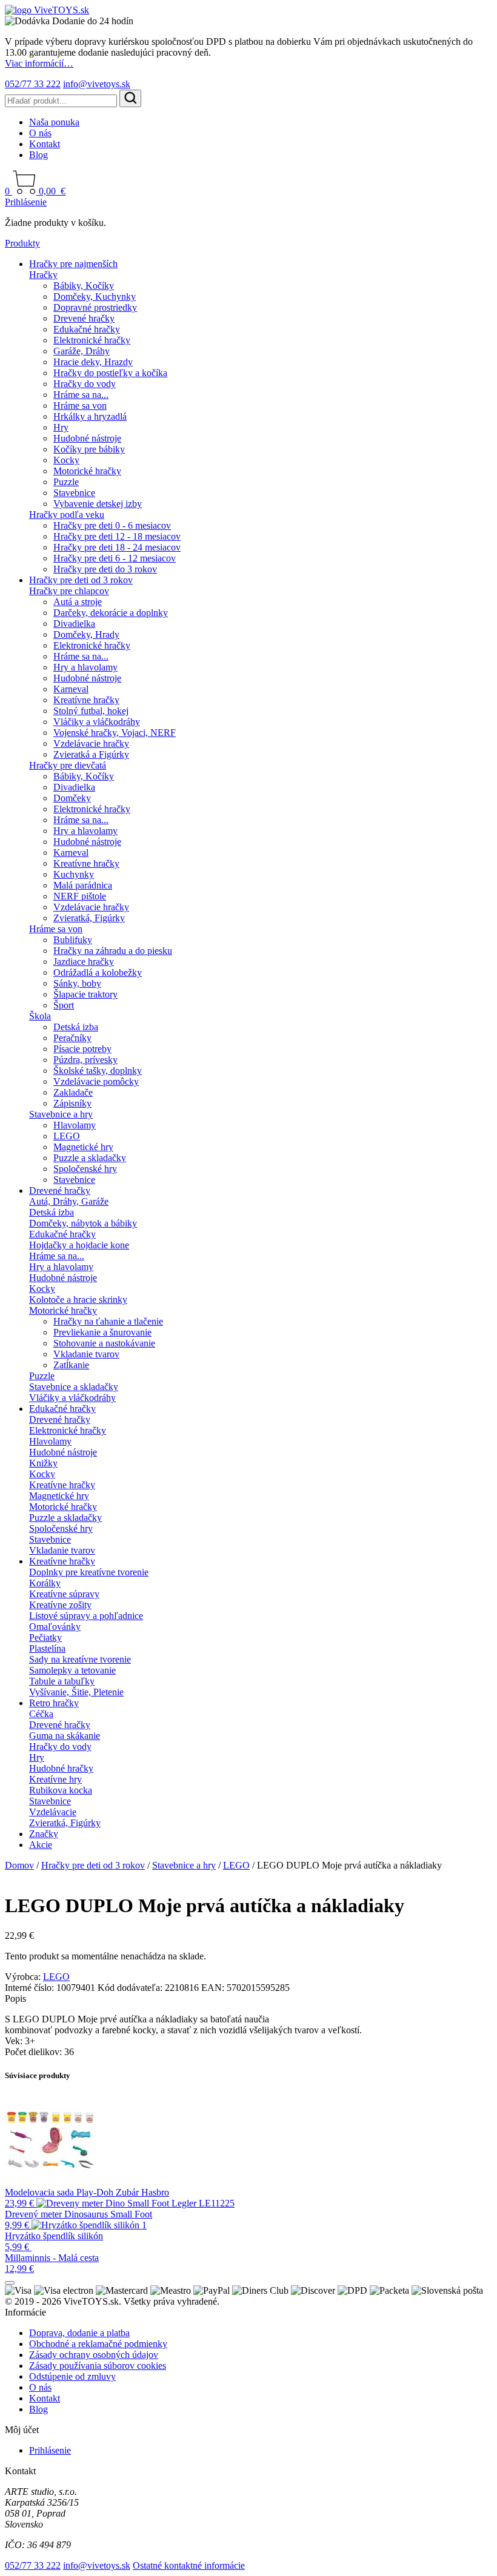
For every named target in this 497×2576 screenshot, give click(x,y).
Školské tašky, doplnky (98, 1071)
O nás (40, 133)
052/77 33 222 (33, 84)
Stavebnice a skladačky (74, 1387)
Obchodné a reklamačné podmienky (98, 2344)
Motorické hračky (87, 471)
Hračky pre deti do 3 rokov (105, 569)
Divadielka (74, 624)
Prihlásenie (26, 202)
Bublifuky (73, 940)
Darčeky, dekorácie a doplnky (111, 613)
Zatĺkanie (71, 1365)
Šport (64, 1005)
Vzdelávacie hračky (91, 743)
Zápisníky (72, 1103)
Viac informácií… (39, 63)
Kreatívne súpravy (64, 1594)
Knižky (43, 1463)
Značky (44, 1834)
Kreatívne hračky (86, 700)
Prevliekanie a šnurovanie (102, 1332)
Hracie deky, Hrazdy (93, 362)
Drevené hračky (84, 318)
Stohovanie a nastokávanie (104, 1343)
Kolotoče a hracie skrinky (78, 1300)
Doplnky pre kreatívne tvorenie (89, 1572)
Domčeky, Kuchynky (95, 296)
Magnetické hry (83, 1147)
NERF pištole (80, 896)
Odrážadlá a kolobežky (98, 972)
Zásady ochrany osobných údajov (94, 2355)
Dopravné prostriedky (95, 307)
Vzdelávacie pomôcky (96, 1081)
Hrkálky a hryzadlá (90, 416)
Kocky (66, 460)
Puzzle (66, 482)
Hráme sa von (80, 406)
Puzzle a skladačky (90, 1158)
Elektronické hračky (92, 340)
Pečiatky (45, 1637)
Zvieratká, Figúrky (89, 918)
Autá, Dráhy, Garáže (69, 1201)
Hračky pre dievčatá (68, 765)
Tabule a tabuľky (62, 1681)
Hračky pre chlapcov (69, 591)
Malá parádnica (83, 885)
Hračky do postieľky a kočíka (110, 373)
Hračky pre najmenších (73, 264)
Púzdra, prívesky (85, 1060)
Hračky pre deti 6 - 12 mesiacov (115, 558)
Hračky (43, 275)
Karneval (71, 689)
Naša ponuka (54, 122)
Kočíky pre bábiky (89, 449)
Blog (38, 155)
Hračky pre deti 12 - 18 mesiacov (117, 536)
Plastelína (47, 1648)
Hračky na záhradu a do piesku (113, 951)
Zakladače (73, 1092)
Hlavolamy (75, 1125)
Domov (19, 1865)
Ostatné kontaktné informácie (189, 2565)
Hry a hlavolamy (85, 667)
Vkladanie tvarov (86, 1354)
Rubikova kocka (61, 1790)
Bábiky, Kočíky (84, 286)
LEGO (67, 1136)
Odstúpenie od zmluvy (72, 2376)
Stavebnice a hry (61, 1114)
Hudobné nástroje (87, 438)
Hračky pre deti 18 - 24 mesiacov (117, 547)
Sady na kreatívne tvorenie (80, 1659)
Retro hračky (54, 1703)
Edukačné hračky (87, 329)
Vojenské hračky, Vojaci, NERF (115, 733)
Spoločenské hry (85, 1169)
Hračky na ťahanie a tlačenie (108, 1321)
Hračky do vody (85, 384)
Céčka (41, 1714)
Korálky (45, 1583)
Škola (40, 1016)
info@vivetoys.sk (97, 84)
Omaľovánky (55, 1627)
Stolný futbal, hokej (91, 711)
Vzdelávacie (53, 1812)
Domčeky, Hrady (86, 634)
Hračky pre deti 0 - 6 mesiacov (112, 525)
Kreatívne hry (55, 1779)
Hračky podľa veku (67, 515)
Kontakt (45, 144)
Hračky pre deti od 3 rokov (81, 580)
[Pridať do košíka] (10, 2283)
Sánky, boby (77, 983)
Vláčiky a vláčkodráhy (97, 722)
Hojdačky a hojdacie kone (79, 1245)
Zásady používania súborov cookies (98, 2366)
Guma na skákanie (65, 1736)
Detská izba (76, 1027)
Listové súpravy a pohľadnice (86, 1616)
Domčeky (72, 798)
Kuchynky (74, 874)
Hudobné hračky (61, 1768)
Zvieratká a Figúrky (91, 754)
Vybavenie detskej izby (98, 504)
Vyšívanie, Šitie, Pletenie (76, 1692)
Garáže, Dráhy (82, 351)
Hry (61, 427)
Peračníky (72, 1038)
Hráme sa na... (81, 395)
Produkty (22, 243)
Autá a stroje (78, 602)
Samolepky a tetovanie (72, 1670)
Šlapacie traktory (85, 994)
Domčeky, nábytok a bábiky (83, 1223)
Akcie (41, 1845)
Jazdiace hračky (84, 962)
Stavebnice (74, 493)
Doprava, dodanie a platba (79, 2333)
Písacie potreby (82, 1049)
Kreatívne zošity (60, 1605)
